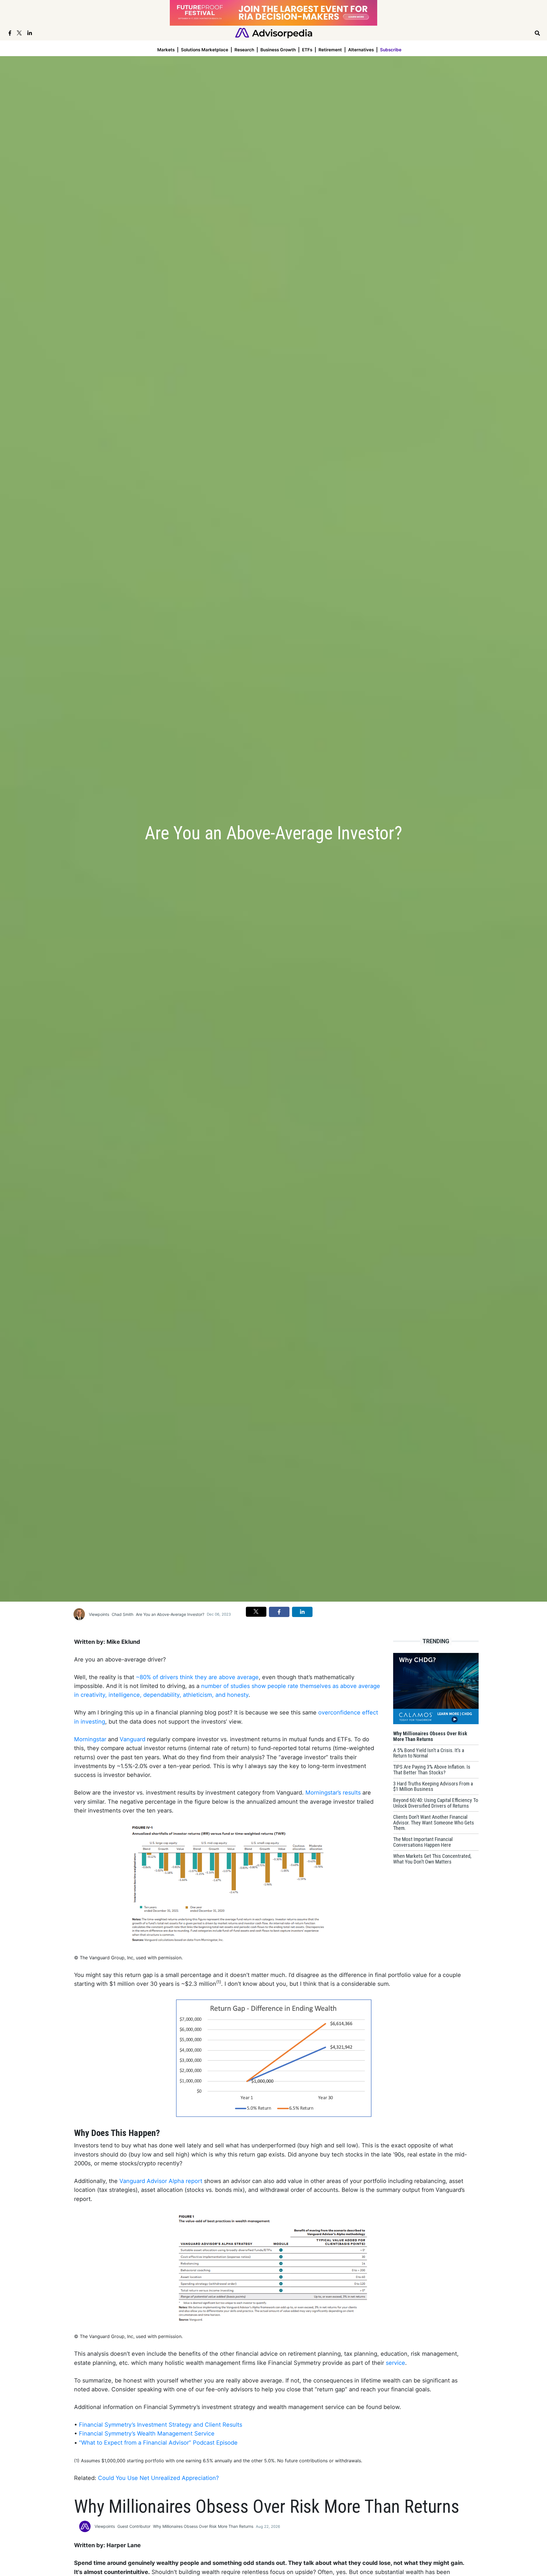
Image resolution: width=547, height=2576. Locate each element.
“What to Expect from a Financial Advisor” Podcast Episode (158, 2443)
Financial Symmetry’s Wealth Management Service (147, 2434)
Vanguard (132, 1739)
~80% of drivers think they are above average (197, 1677)
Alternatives (361, 50)
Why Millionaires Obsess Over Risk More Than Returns (203, 2526)
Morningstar (90, 1739)
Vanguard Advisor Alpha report (161, 2181)
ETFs (307, 50)
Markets (166, 50)
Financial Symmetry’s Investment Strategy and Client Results (161, 2425)
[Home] (274, 33)
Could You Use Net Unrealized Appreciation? (158, 2478)
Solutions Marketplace (205, 50)
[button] (256, 1612)
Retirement (330, 50)
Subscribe (391, 50)
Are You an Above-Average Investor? (170, 1614)
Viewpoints (99, 1614)
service (395, 2363)
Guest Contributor (134, 2526)
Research (244, 50)
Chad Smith (123, 1614)
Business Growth (278, 50)
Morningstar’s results (333, 1793)
